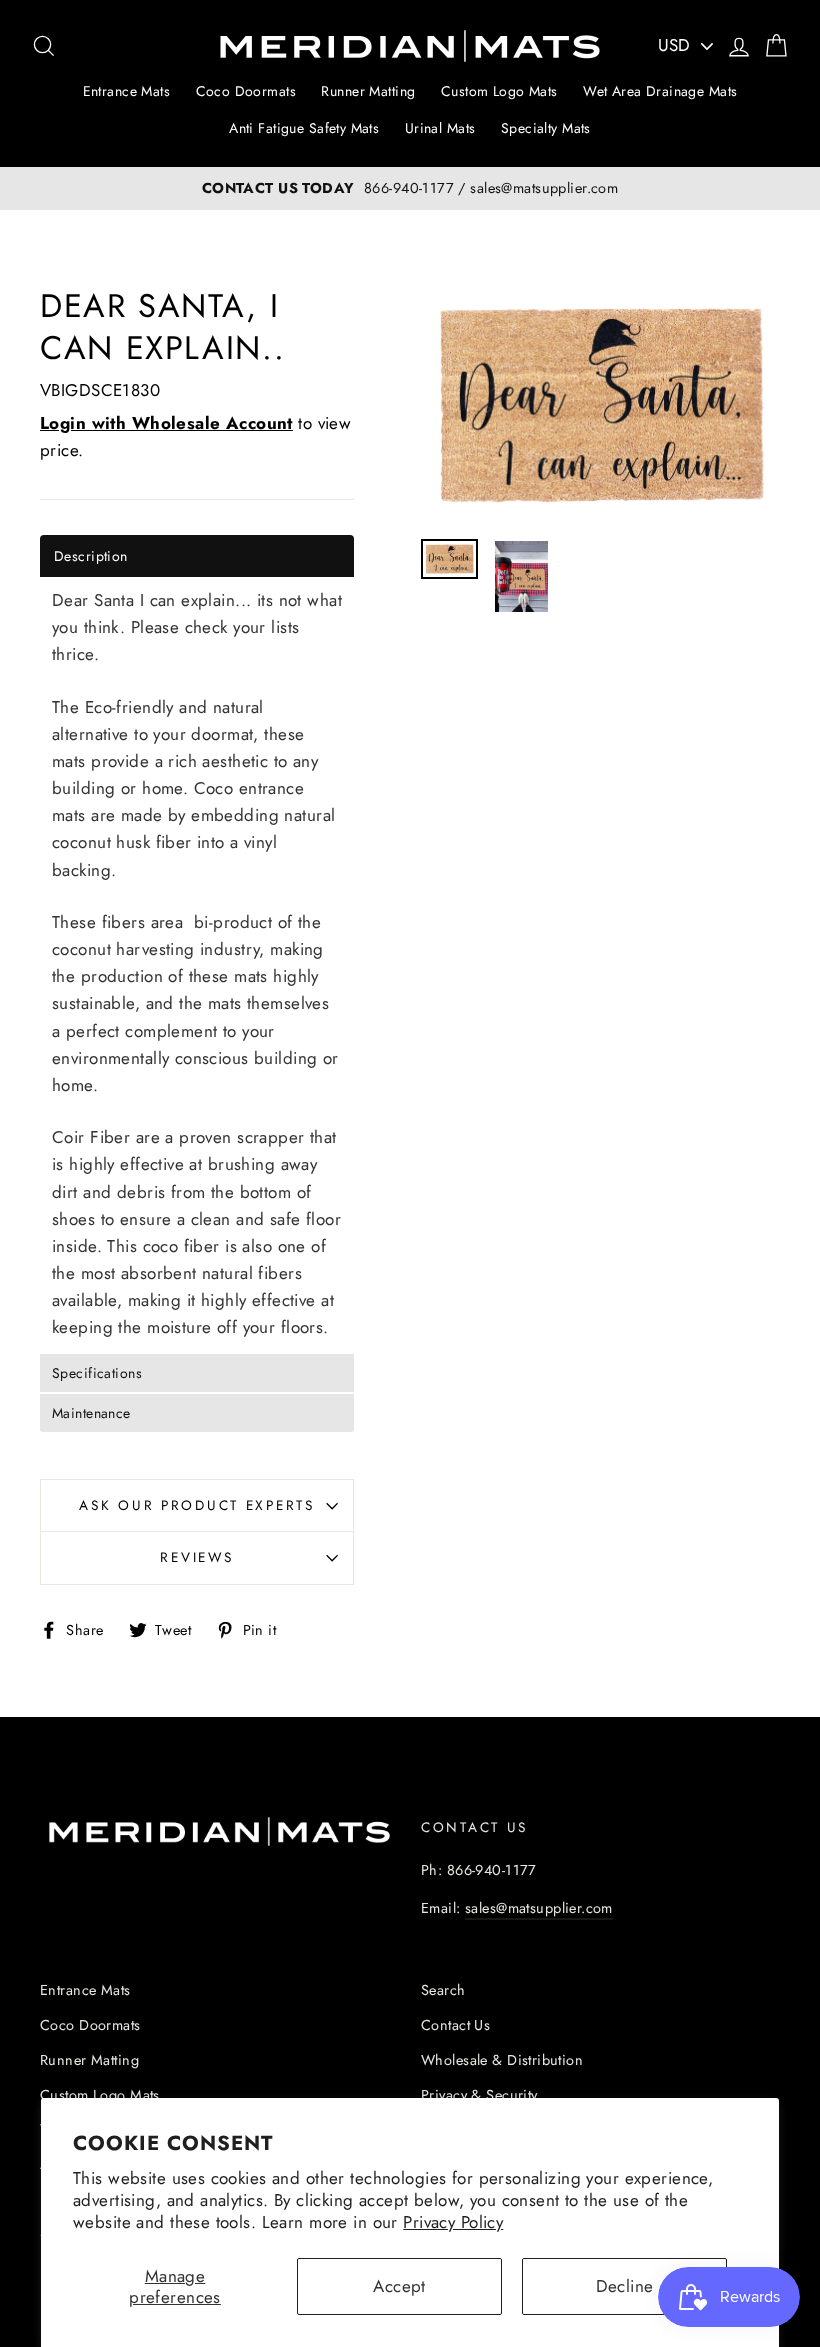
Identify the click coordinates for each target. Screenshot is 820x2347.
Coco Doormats (246, 91)
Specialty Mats (546, 128)
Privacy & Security (479, 2095)
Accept (399, 2286)
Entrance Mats (127, 91)
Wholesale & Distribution (502, 2060)
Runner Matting (368, 91)
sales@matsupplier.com (539, 1908)
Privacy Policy (453, 2222)
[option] (410, 188)
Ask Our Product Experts (197, 1505)
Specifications (97, 1373)
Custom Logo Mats (499, 91)
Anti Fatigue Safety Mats (304, 128)
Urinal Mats (440, 128)
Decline (625, 2286)
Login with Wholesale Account (166, 423)
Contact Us (455, 2025)
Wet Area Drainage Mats (660, 91)
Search (443, 1990)
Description (91, 556)
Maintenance (91, 1413)
